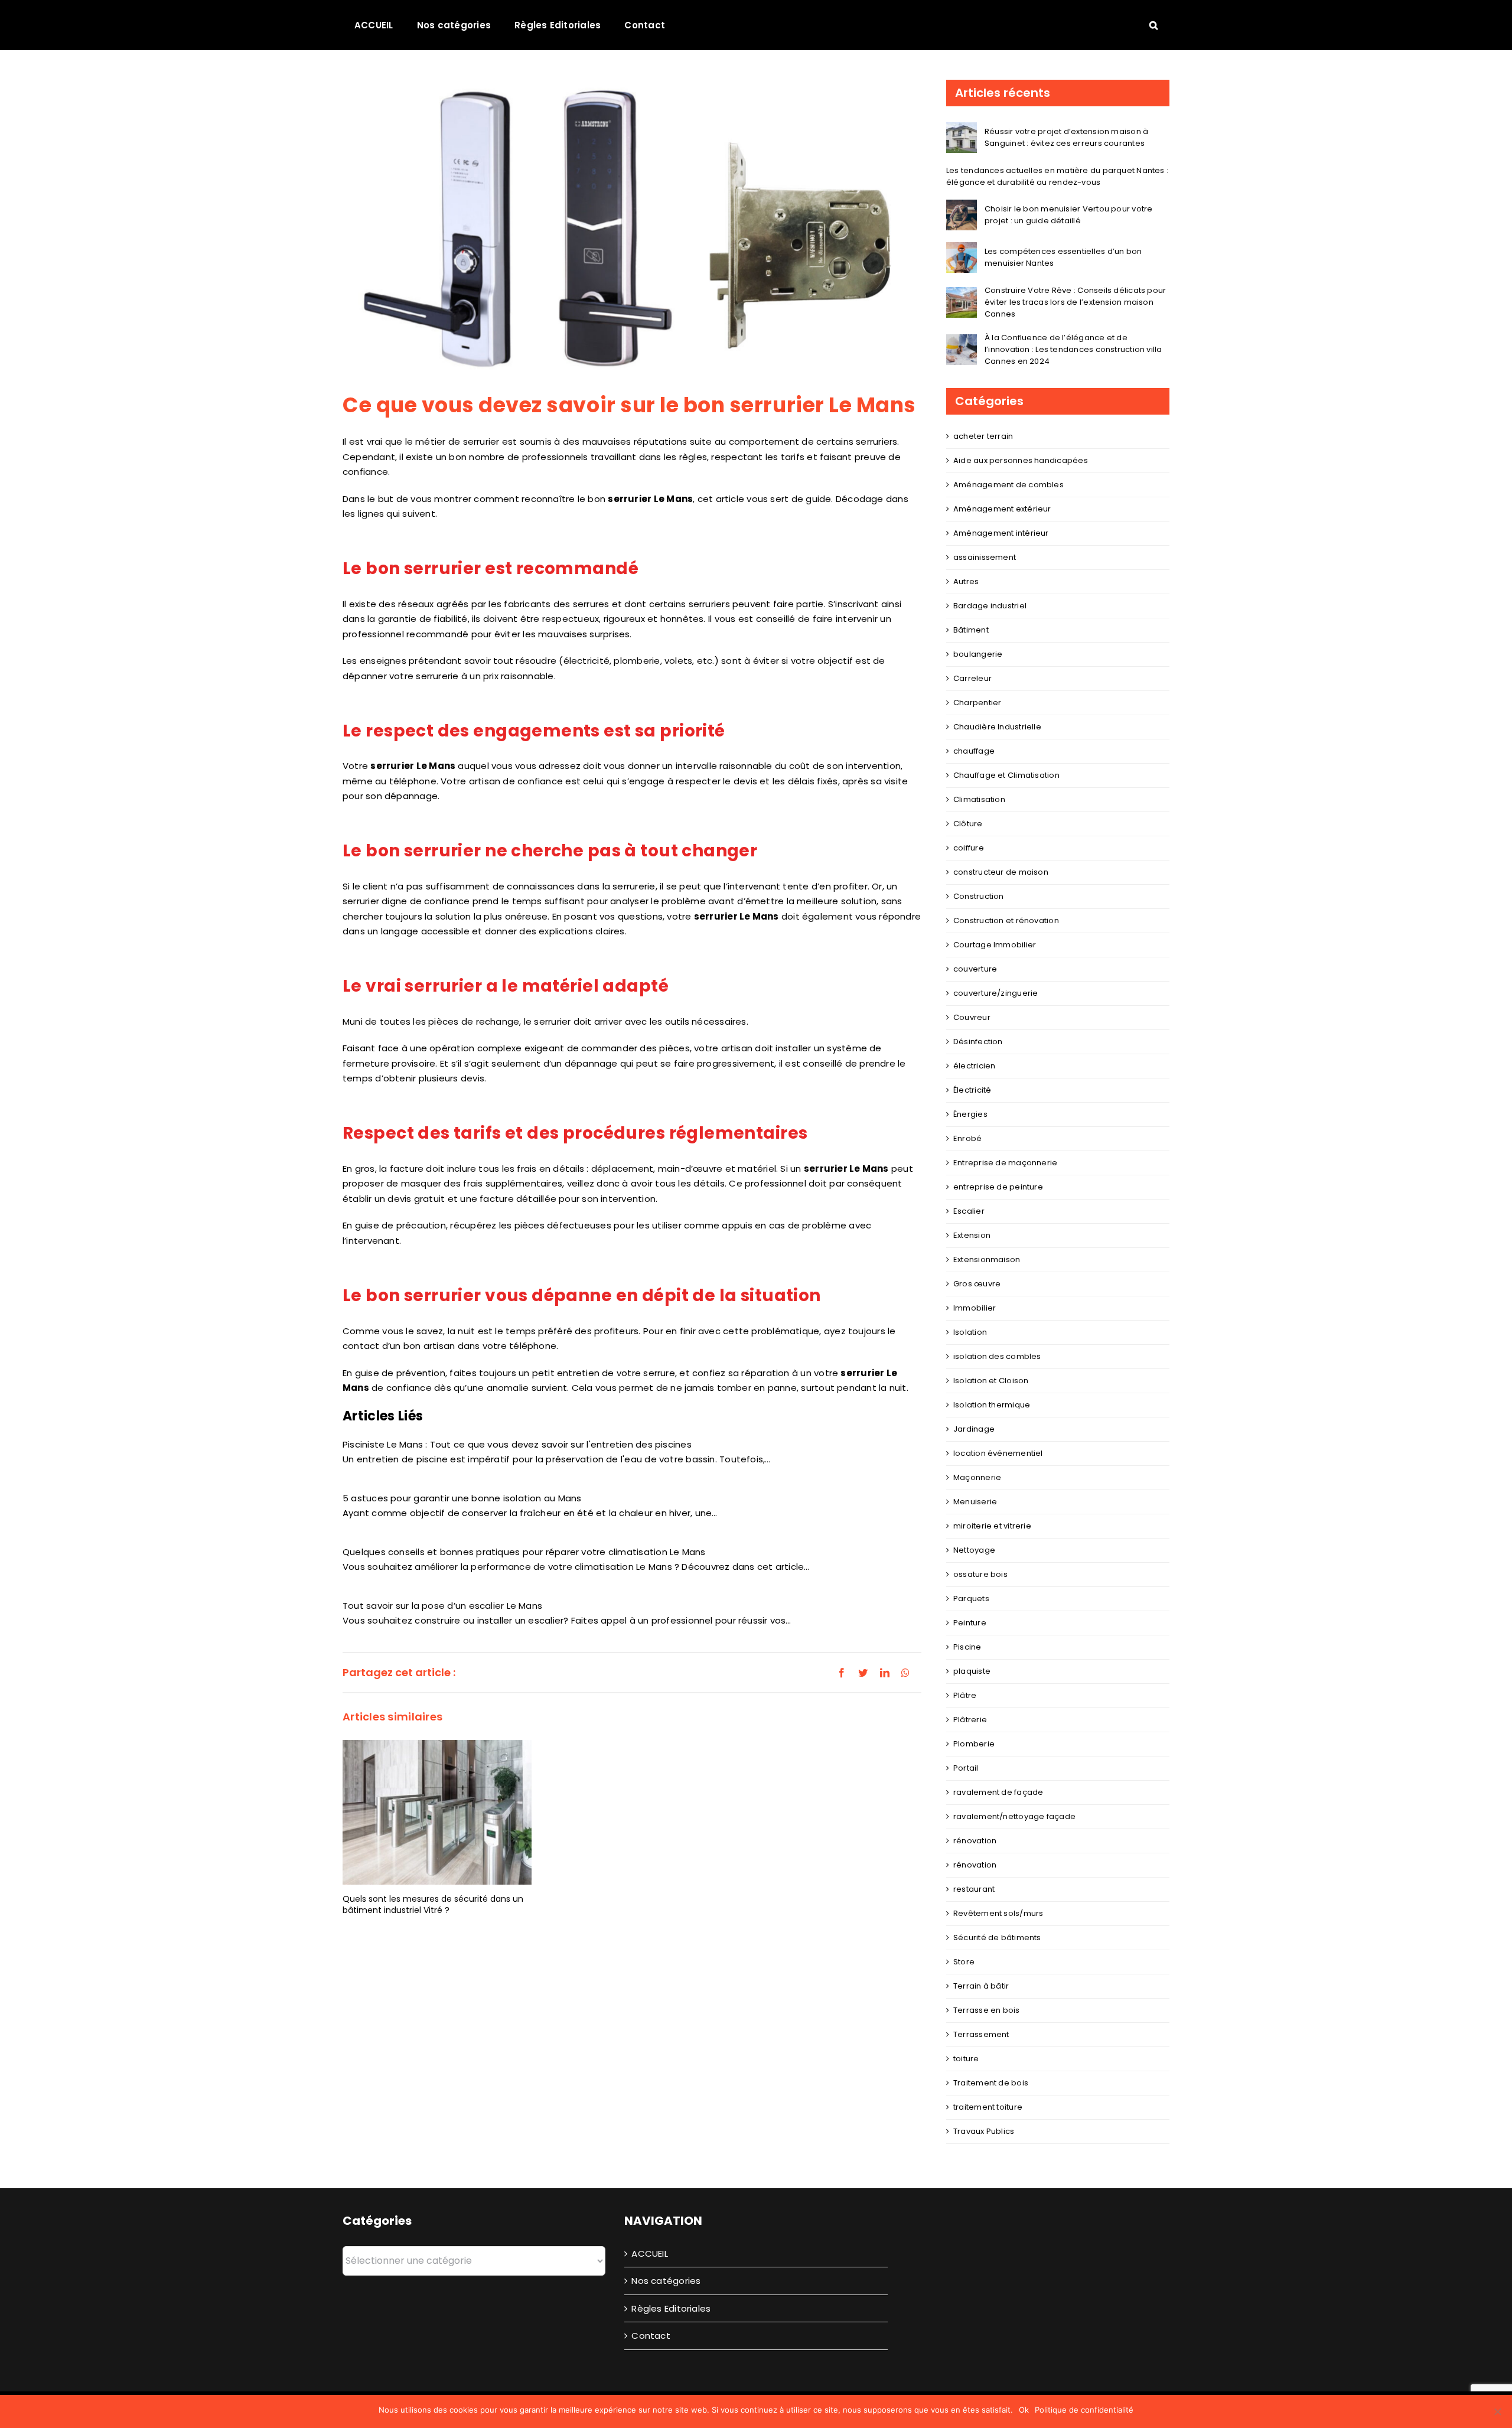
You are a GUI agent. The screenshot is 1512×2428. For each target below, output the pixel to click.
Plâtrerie (970, 1720)
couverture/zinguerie (996, 993)
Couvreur (972, 1017)
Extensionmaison (987, 1259)
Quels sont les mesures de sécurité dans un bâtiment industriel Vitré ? (433, 1904)
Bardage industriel (990, 606)
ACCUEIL (650, 2253)
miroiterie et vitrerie (992, 1526)
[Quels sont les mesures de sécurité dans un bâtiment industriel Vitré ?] (437, 1811)
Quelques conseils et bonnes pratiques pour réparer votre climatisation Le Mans (524, 1552)
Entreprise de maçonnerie (1005, 1163)
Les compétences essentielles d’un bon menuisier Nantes (1063, 257)
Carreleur (972, 678)
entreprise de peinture (998, 1187)
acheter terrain (983, 436)
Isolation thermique (992, 1405)
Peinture (970, 1623)
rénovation (975, 1841)
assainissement (985, 557)
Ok (1024, 2410)
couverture (975, 969)
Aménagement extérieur (1002, 509)
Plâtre (965, 1695)
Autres (966, 581)
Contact (651, 2336)
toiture (966, 2059)
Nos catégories (666, 2281)
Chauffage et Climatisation (1006, 775)
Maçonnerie (977, 1477)
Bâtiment (971, 630)
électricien (974, 1066)
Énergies (970, 1114)
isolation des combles (997, 1356)
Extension (972, 1235)
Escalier (969, 1211)
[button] (1153, 25)
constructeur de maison (1001, 872)
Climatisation (979, 799)
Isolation (970, 1332)
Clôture (968, 824)
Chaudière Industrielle (997, 727)
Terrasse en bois (987, 2010)
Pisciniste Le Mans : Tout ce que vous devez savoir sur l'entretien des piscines (517, 1444)
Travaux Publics (984, 2131)
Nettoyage (974, 1550)
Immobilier (975, 1308)
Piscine (967, 1647)
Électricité (972, 1090)
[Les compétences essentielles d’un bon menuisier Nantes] (962, 250)
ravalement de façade (998, 1792)
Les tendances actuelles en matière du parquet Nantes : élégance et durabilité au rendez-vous (1057, 176)
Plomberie (974, 1744)
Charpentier (977, 703)
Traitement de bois (991, 2083)
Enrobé (967, 1138)
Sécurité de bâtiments (997, 1937)
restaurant (974, 1889)
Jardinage (974, 1429)
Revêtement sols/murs (998, 1913)
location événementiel (998, 1453)
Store (964, 1962)
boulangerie (978, 654)
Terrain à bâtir (981, 1986)
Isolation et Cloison (991, 1381)
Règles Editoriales (671, 2308)
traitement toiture (988, 2107)
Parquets (971, 1598)
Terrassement (981, 2034)
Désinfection (978, 1042)
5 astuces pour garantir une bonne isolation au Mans (462, 1498)
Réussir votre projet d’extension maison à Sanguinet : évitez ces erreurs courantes (1066, 137)
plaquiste (972, 1671)
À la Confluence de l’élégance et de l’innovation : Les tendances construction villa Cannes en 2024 (1073, 349)
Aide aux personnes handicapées (1021, 460)
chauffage (974, 751)
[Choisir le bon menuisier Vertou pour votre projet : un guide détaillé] (962, 207)
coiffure (969, 848)
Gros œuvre (977, 1284)
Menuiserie (975, 1502)
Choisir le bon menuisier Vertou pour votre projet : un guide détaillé (1068, 215)
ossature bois (980, 1574)
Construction (979, 896)
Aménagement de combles (1008, 485)
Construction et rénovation (1006, 920)
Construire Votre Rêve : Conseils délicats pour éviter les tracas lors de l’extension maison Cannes (1075, 302)
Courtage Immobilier (995, 945)
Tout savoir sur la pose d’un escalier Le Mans (442, 1606)
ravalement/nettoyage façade (1014, 1816)
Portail (966, 1768)
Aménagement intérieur (1001, 533)
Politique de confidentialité (1084, 2410)
